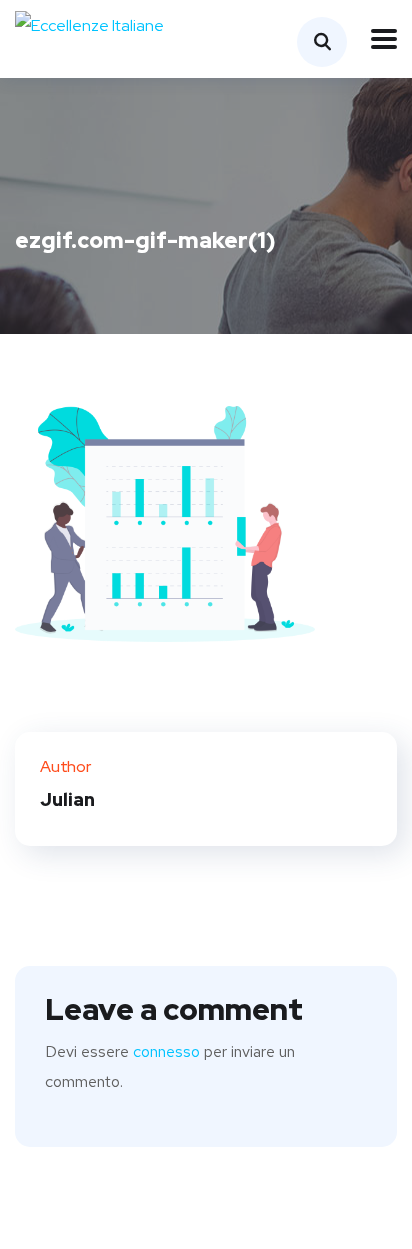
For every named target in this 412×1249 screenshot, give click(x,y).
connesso (166, 1051)
